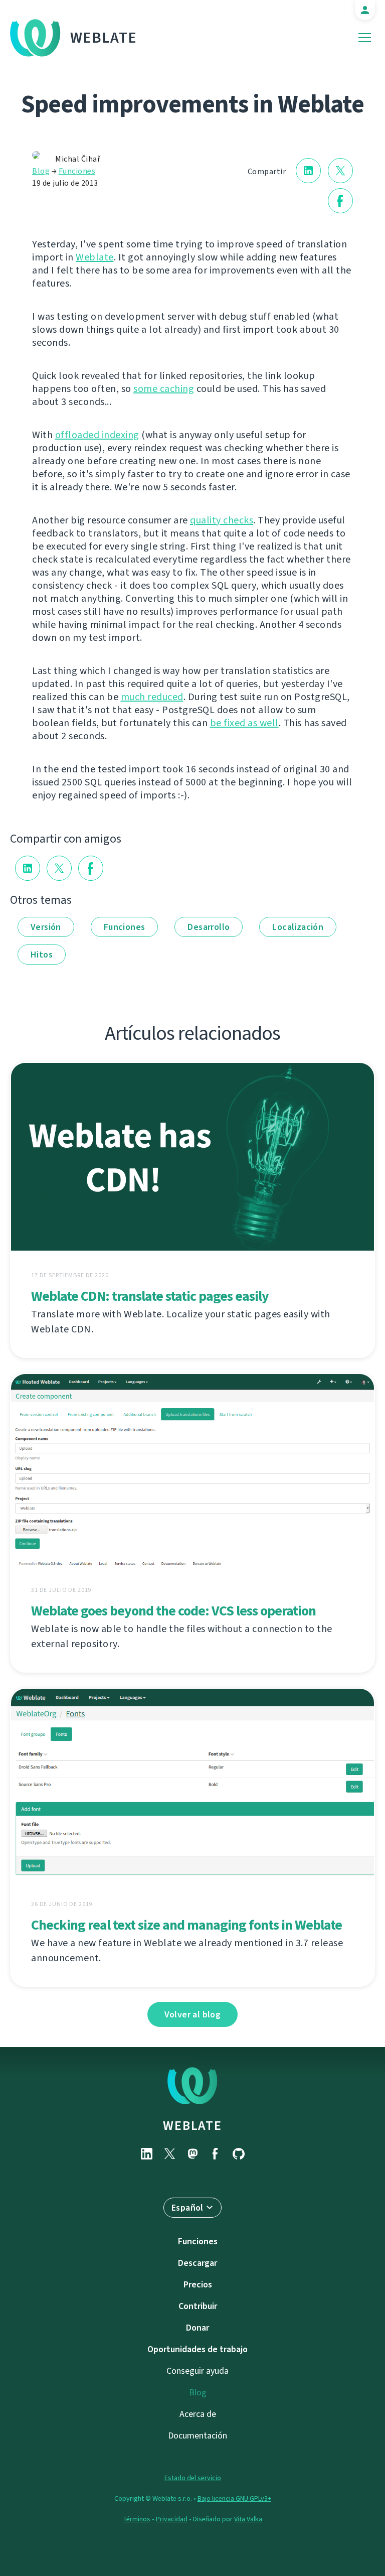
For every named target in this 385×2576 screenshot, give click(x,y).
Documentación (198, 2435)
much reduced (152, 697)
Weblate (104, 38)
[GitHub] (239, 2154)
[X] (169, 2154)
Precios (198, 2284)
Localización (298, 927)
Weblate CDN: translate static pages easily (150, 1296)
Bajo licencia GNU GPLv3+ (234, 2498)
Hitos (42, 955)
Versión (46, 927)
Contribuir (198, 2306)
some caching (164, 389)
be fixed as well (244, 723)
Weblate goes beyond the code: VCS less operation (173, 1611)
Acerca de (198, 2414)
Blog (41, 171)
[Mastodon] (192, 2154)
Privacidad (172, 2519)
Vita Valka (248, 2519)
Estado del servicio (193, 2478)
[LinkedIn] (146, 2154)
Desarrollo (209, 927)
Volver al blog (193, 2014)
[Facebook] (216, 2154)
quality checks (222, 520)
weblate (192, 2125)
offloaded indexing (97, 435)
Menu (365, 38)
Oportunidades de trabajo (198, 2349)
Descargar (198, 2263)
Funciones (77, 171)
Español (187, 2208)
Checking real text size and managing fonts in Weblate (186, 1925)
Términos (137, 2519)
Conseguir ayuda (198, 2371)
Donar (198, 2328)
